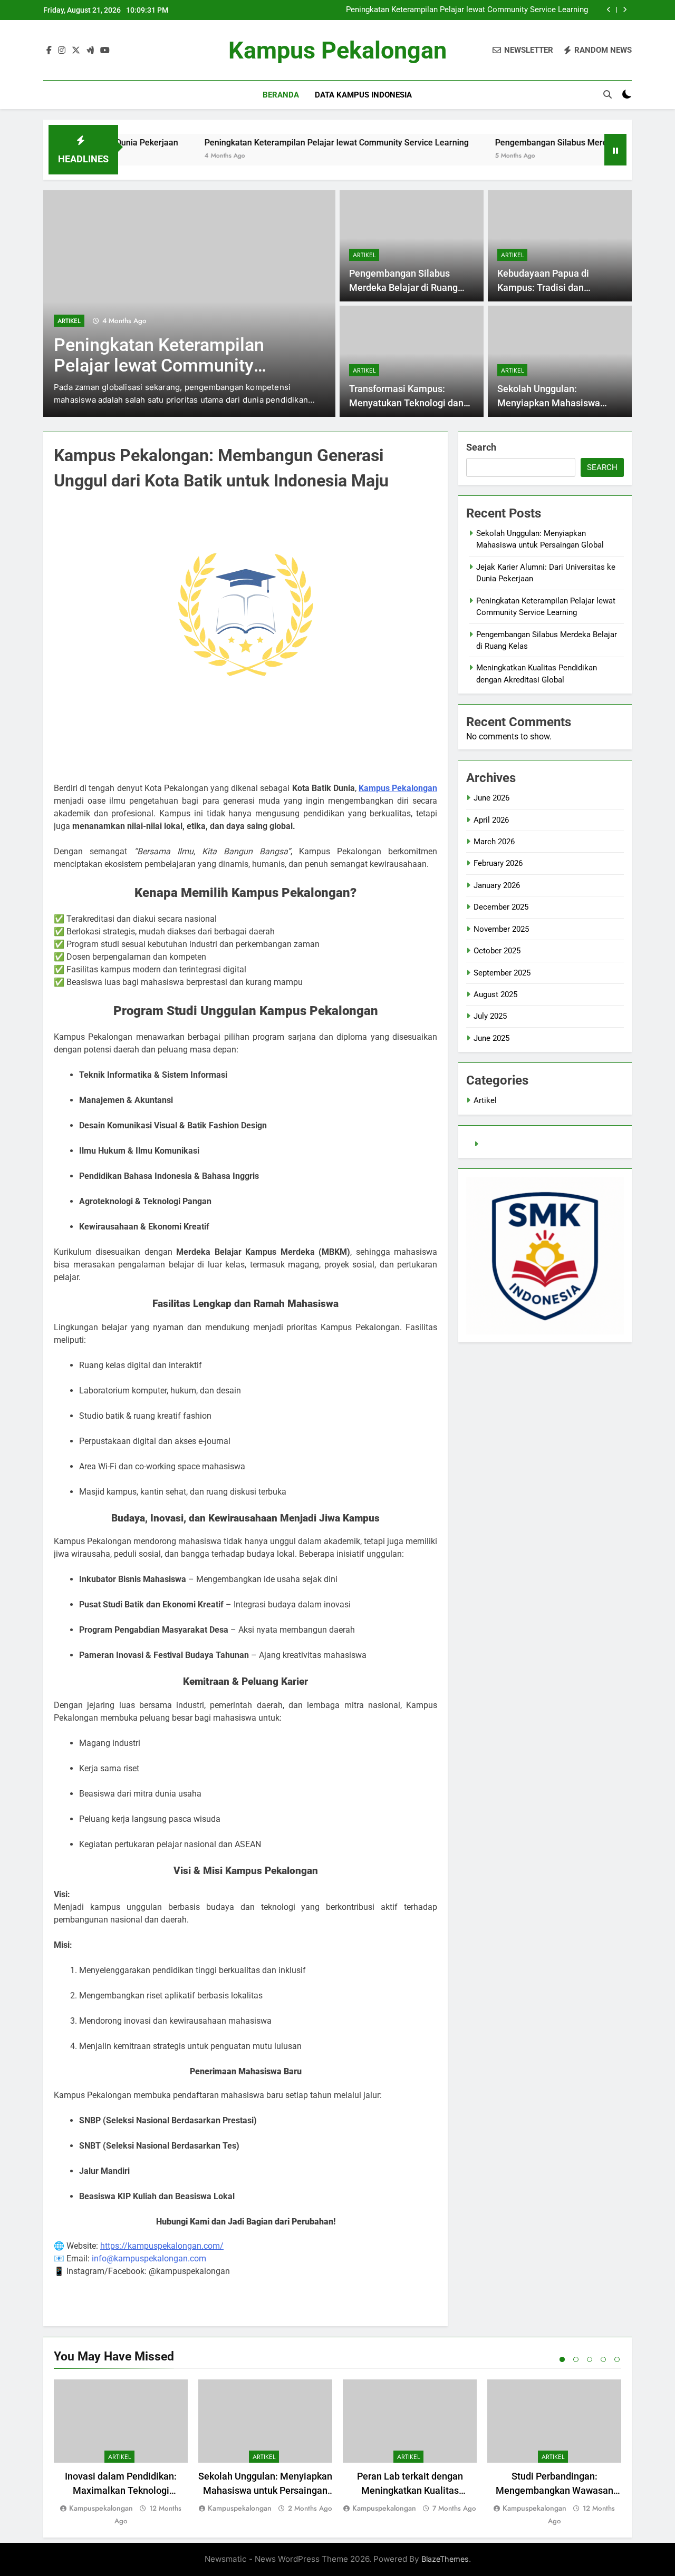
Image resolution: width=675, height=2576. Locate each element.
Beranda (281, 95)
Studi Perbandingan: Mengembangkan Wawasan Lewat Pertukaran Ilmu (555, 2490)
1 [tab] (562, 2359)
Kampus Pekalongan (337, 50)
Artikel (69, 321)
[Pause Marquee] (615, 150)
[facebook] (49, 51)
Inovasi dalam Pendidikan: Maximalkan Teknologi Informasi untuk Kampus (121, 2490)
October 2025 (497, 951)
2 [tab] (576, 2359)
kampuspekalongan (101, 2508)
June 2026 (491, 798)
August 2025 (495, 994)
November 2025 (501, 929)
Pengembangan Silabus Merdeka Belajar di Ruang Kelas (551, 143)
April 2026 (491, 820)
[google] (90, 51)
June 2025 (491, 1038)
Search (481, 447)
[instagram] (62, 51)
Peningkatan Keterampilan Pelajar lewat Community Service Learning (467, 10)
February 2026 (498, 863)
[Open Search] (607, 94)
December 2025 (501, 907)
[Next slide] (625, 10)
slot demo (499, 1144)
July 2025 (490, 1016)
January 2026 (497, 885)
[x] (76, 51)
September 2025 (502, 973)
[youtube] (105, 51)
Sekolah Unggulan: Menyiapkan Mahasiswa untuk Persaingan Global (549, 403)
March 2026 (494, 842)
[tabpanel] (121, 2453)
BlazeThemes (445, 2559)
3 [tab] (590, 2359)
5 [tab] (617, 2359)
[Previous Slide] (609, 10)
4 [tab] (603, 2359)
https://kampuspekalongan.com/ (162, 2246)
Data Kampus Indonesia (363, 95)
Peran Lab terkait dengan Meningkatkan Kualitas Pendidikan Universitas (410, 2490)
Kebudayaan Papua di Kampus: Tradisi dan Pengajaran (543, 287)
